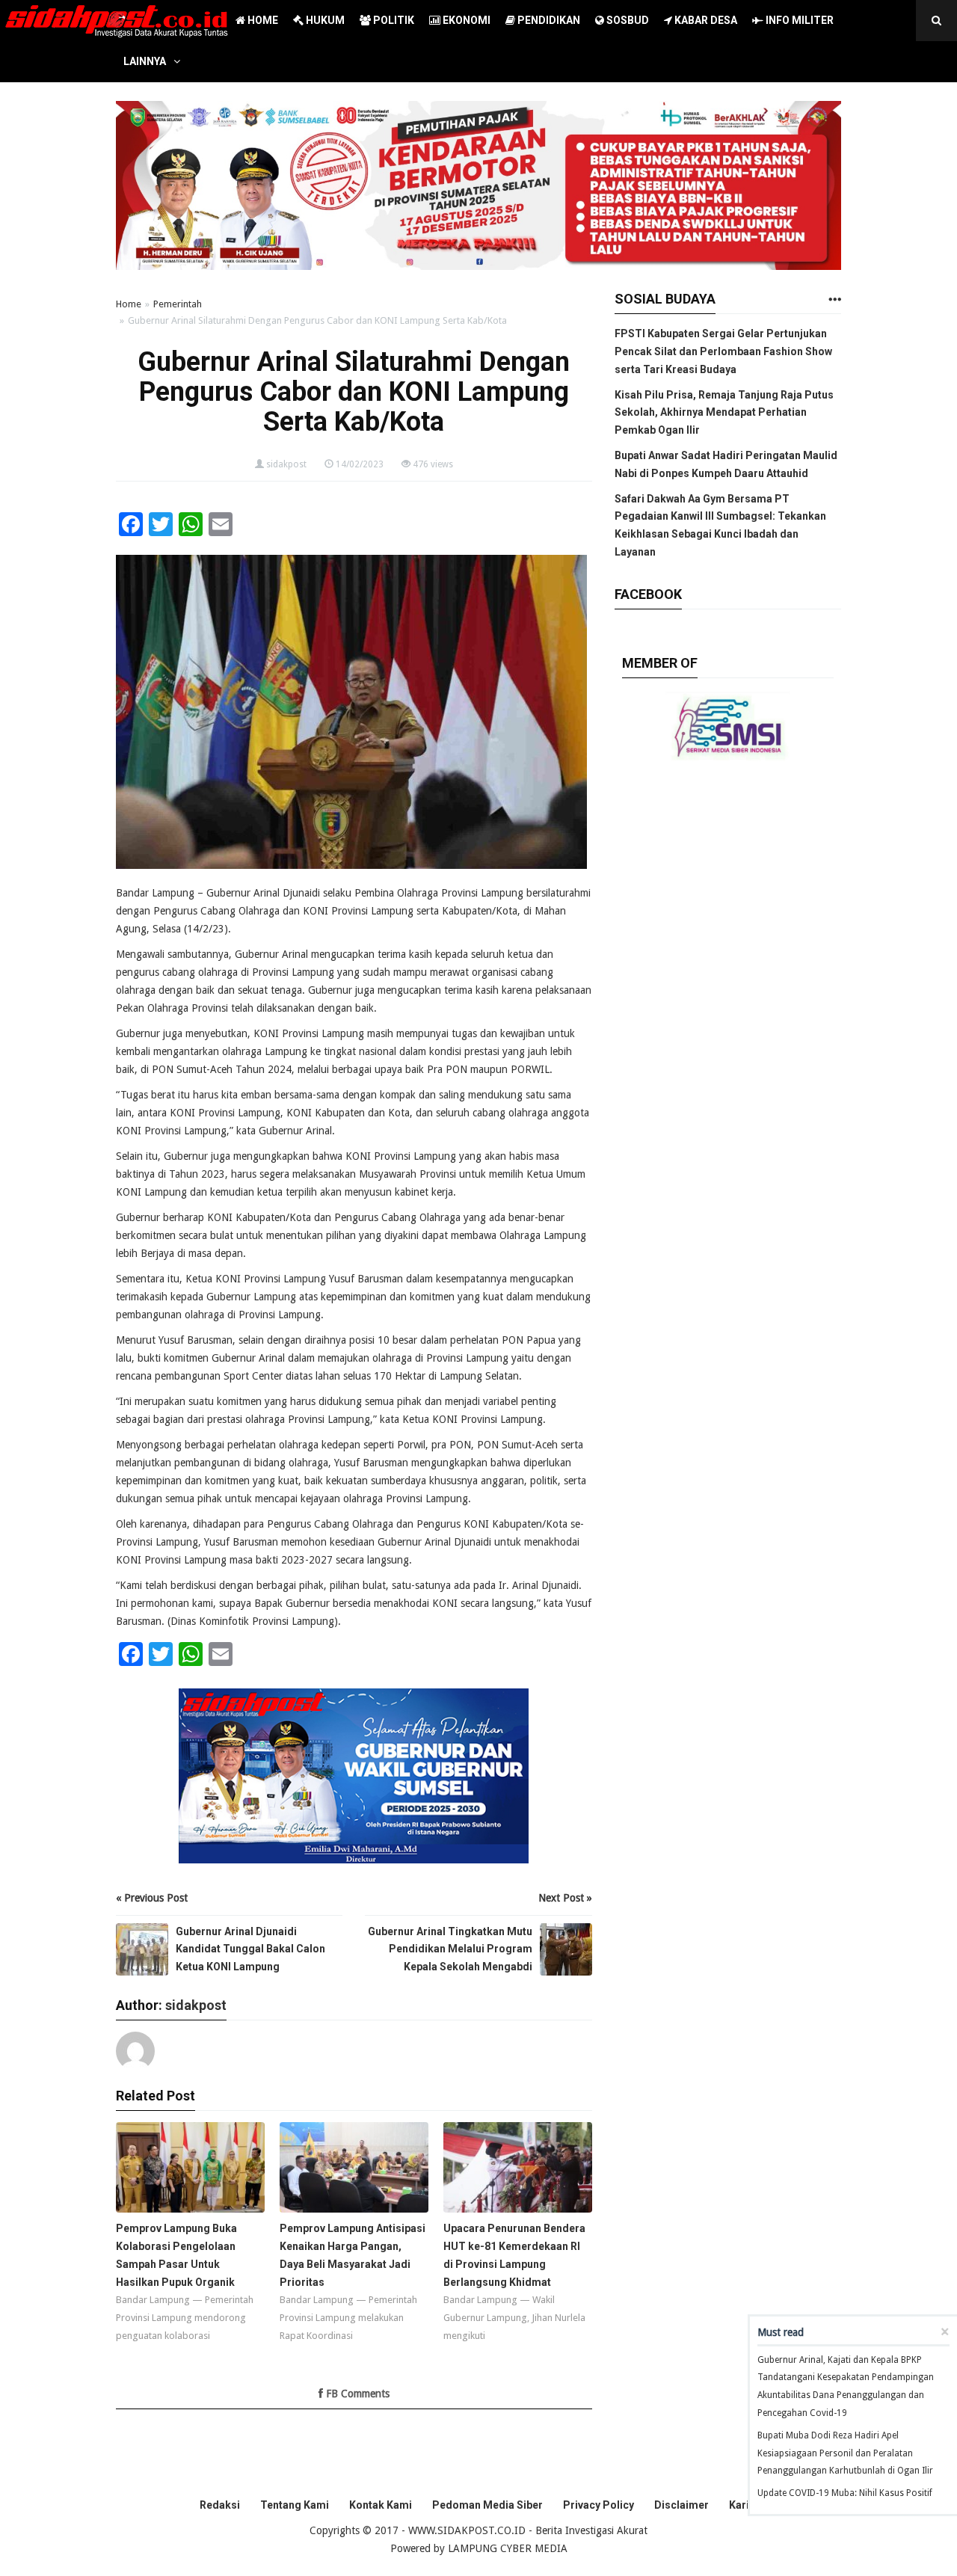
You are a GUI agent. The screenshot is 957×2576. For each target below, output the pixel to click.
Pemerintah (178, 304)
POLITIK (393, 20)
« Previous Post (152, 1898)
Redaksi (220, 2505)
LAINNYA (145, 61)
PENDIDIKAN (548, 20)
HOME (262, 20)
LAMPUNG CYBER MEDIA (508, 2548)
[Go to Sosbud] (834, 300)
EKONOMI (465, 20)
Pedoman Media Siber (487, 2505)
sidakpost (286, 464)
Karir (741, 2505)
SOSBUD (627, 20)
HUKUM (324, 20)
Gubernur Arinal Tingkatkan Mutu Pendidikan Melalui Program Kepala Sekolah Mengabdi (450, 1949)
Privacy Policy (598, 2505)
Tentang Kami (295, 2505)
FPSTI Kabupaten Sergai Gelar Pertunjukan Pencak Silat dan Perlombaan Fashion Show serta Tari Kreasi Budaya (723, 351)
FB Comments (356, 2394)
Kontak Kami (381, 2505)
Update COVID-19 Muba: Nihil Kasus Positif (845, 2493)
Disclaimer (681, 2505)
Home (129, 304)
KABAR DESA (705, 20)
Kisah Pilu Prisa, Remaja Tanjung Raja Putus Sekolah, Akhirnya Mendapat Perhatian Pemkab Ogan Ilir (724, 413)
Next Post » (565, 1898)
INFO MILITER (798, 20)
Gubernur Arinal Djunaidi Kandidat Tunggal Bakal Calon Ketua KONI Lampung (250, 1949)
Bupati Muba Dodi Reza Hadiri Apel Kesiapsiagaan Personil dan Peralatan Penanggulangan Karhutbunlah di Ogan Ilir (845, 2453)
